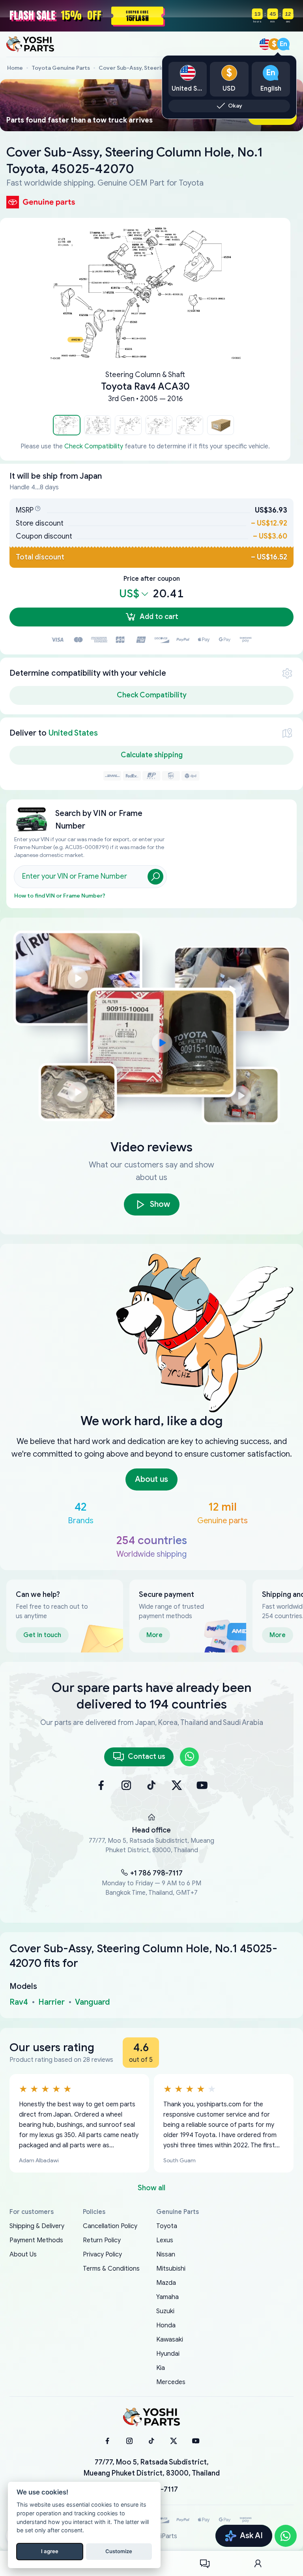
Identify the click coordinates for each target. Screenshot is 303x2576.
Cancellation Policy (110, 2226)
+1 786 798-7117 (156, 1873)
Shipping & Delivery (37, 2226)
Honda (166, 2325)
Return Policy (102, 2240)
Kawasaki (170, 2340)
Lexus (165, 2240)
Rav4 (19, 2002)
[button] (67, 425)
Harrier (51, 2002)
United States (73, 733)
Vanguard (92, 2002)
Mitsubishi (171, 2269)
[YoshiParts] (151, 2417)
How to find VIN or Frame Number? (60, 896)
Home (15, 68)
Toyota (167, 2226)
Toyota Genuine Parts (61, 68)
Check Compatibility (94, 446)
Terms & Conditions (111, 2269)
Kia (161, 2368)
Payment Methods (36, 2240)
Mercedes (171, 2382)
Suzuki (165, 2311)
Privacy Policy (102, 2254)
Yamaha (167, 2297)
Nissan (166, 2254)
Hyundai (168, 2354)
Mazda (166, 2283)
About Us (23, 2254)
